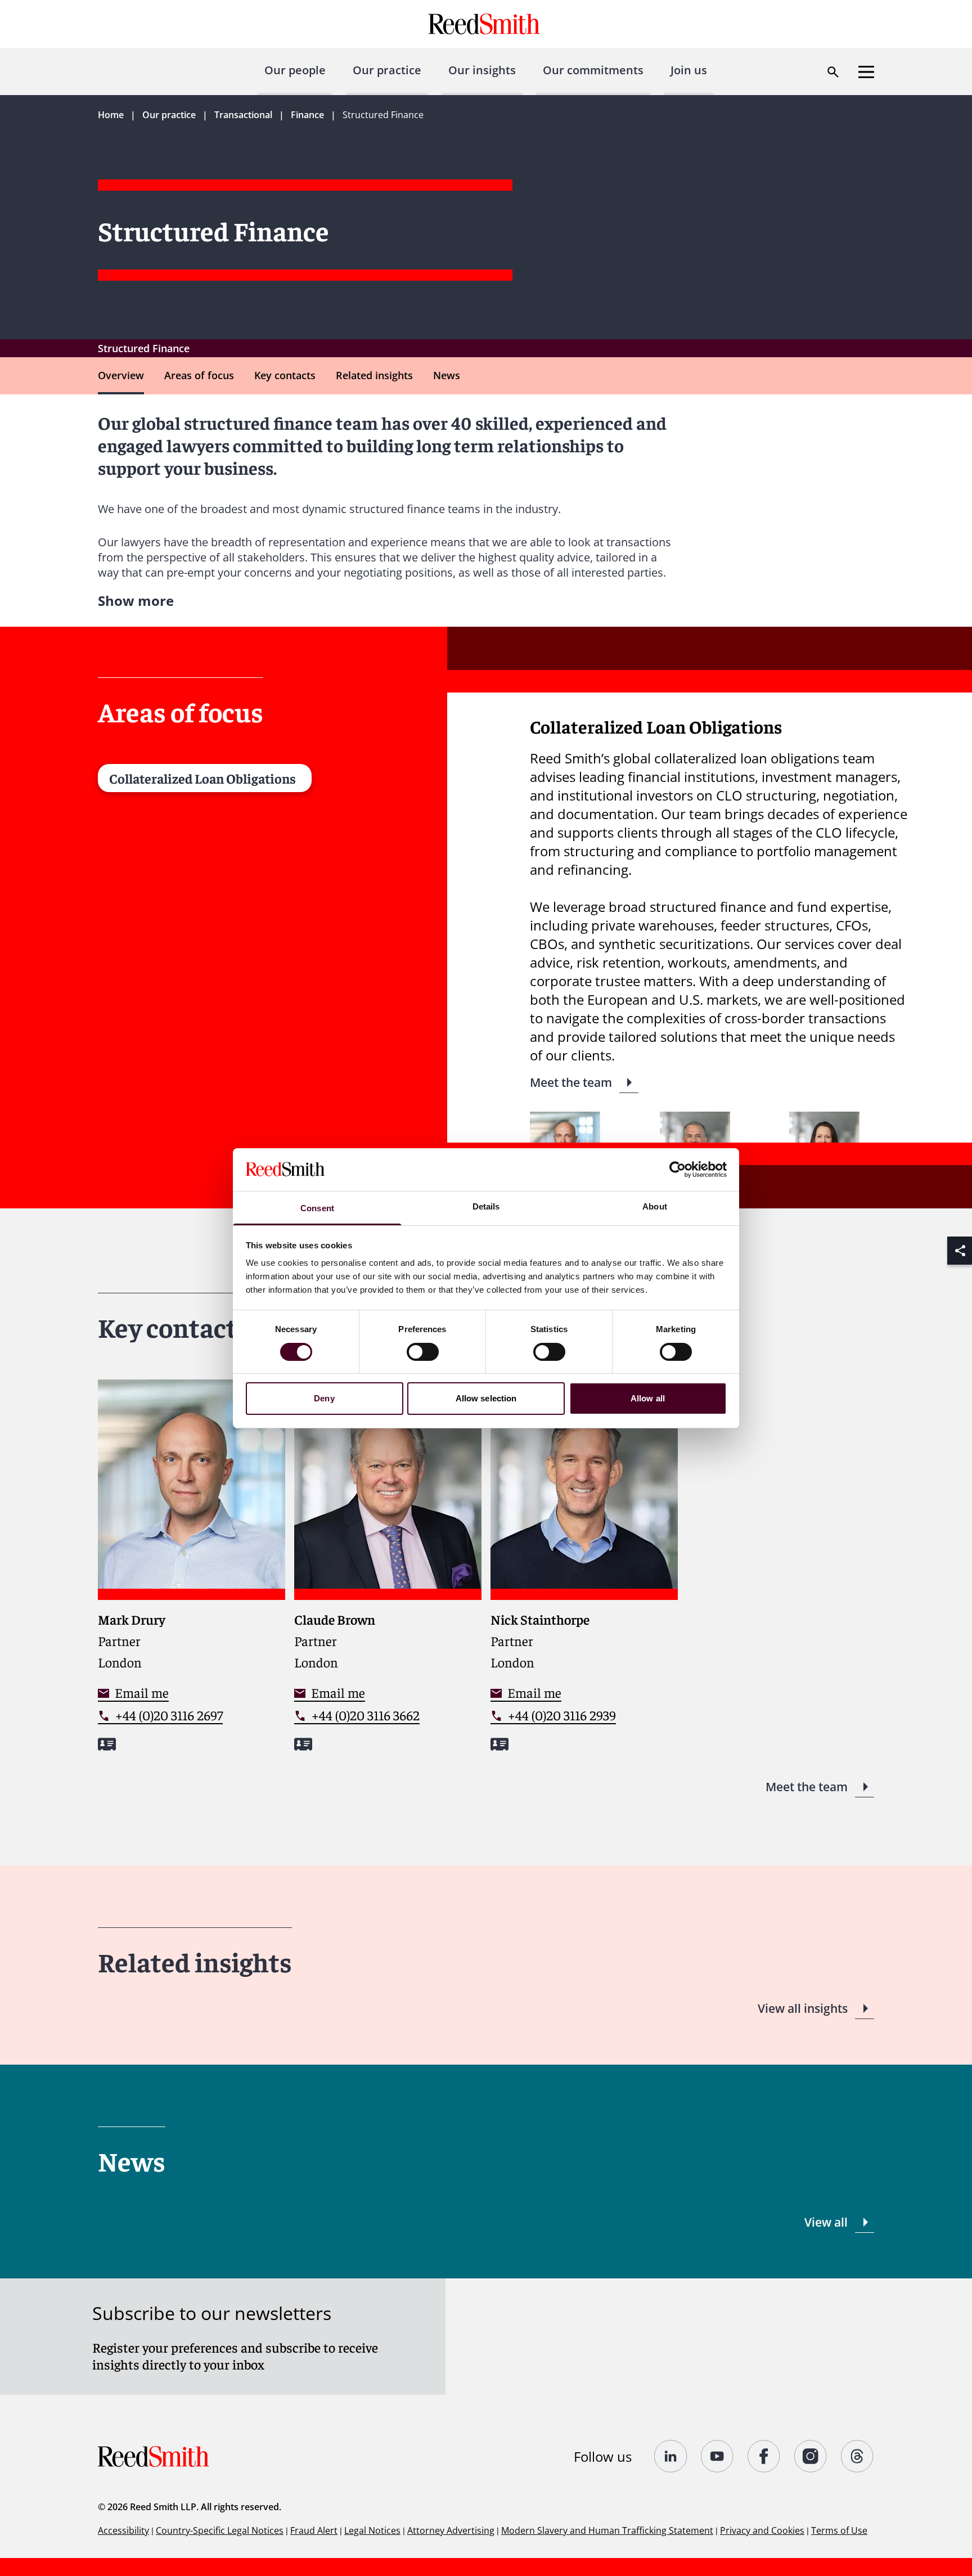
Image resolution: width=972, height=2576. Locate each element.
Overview (121, 375)
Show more (136, 601)
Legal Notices (372, 2530)
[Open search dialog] (833, 72)
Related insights (374, 375)
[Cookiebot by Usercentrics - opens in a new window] (678, 1170)
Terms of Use (839, 2530)
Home (111, 115)
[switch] (423, 1352)
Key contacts (285, 375)
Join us (689, 70)
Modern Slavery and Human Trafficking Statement (607, 2530)
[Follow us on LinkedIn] (671, 2456)
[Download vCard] (107, 1744)
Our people (295, 70)
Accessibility (123, 2530)
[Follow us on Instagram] (811, 2456)
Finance (307, 115)
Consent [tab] (317, 1208)
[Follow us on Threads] (858, 2456)
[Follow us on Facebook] (764, 2456)
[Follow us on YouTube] (717, 2456)
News (447, 375)
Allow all (648, 1398)
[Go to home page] (486, 24)
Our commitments (593, 70)
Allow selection (486, 1398)
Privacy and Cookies (762, 2530)
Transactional (243, 115)
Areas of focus (199, 375)
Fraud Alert (314, 2530)
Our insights (482, 70)
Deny (324, 1398)
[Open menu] (866, 72)
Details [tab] (486, 1206)
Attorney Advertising (451, 2530)
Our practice (387, 70)
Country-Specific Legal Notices (220, 2530)
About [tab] (655, 1206)
